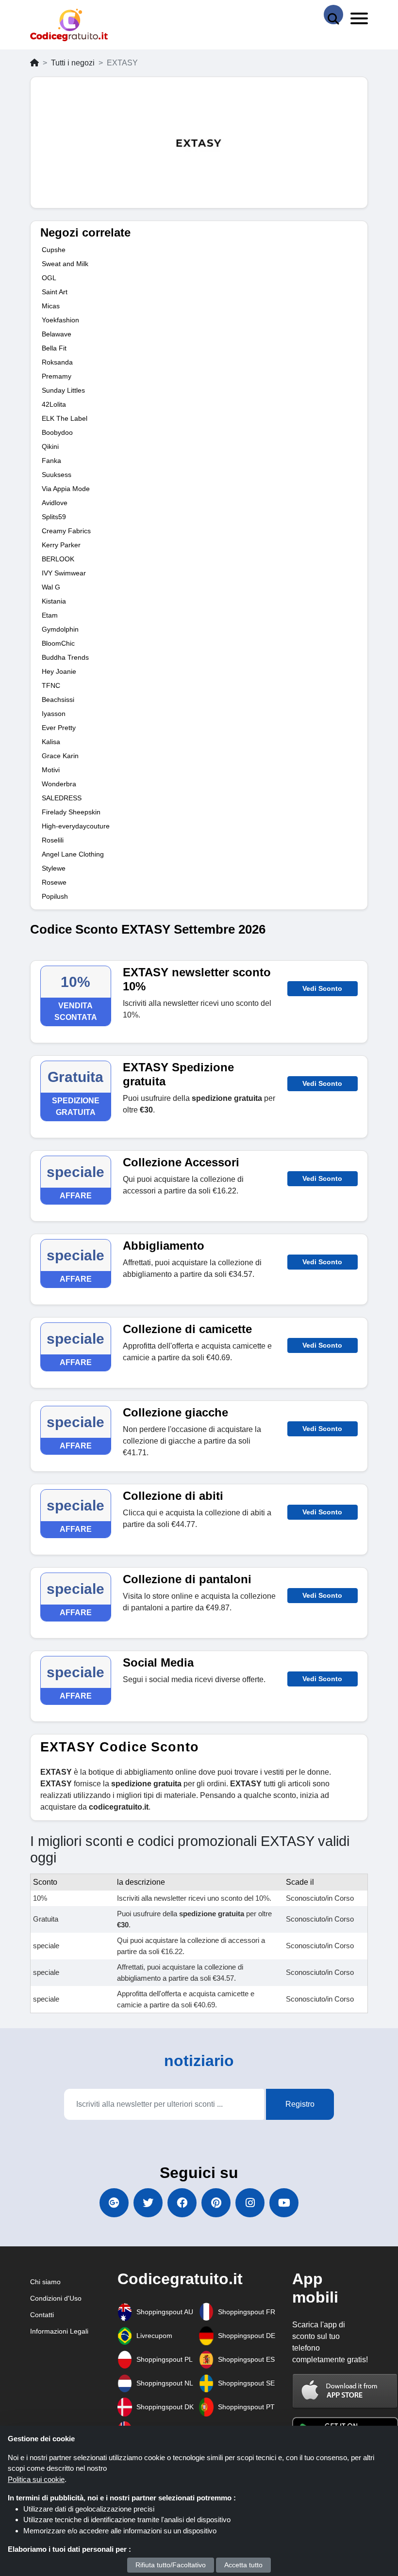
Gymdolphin (60, 629)
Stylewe (54, 868)
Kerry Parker (61, 545)
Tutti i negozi (73, 63)
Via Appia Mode (66, 489)
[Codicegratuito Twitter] (148, 2203)
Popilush (55, 896)
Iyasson (54, 714)
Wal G (51, 587)
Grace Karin (60, 756)
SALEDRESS (62, 798)
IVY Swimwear (64, 573)
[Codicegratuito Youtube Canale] (284, 2203)
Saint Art (55, 292)
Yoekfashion (60, 320)
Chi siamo (45, 2282)
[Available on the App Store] (345, 2391)
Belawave (57, 334)
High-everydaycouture (76, 826)
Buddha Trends (65, 657)
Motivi (51, 770)
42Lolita (54, 404)
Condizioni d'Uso (56, 2298)
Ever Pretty (59, 728)
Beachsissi (58, 700)
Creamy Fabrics (66, 531)
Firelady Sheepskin (71, 812)
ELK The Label (65, 418)
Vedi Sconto (322, 988)
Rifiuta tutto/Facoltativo (171, 2565)
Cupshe (54, 250)
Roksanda (57, 362)
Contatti (42, 2315)
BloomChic (58, 643)
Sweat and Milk (65, 264)
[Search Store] (333, 15)
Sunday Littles (63, 390)
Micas (51, 306)
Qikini (50, 446)
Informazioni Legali (59, 2331)
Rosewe (54, 882)
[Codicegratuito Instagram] (250, 2203)
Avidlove (55, 503)
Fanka (51, 461)
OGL (49, 278)
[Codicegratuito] (69, 25)
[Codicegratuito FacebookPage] (182, 2203)
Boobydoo (57, 432)
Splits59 (54, 517)
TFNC (51, 685)
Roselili (53, 840)
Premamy (57, 376)
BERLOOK (58, 559)
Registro (300, 2104)
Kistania (54, 601)
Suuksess (57, 475)
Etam (50, 615)
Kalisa (51, 742)
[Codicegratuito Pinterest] (216, 2203)
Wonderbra (59, 784)
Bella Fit (54, 348)
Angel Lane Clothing (73, 854)
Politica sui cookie (36, 2479)
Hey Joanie (59, 671)
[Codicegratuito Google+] (114, 2203)
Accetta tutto (243, 2565)
